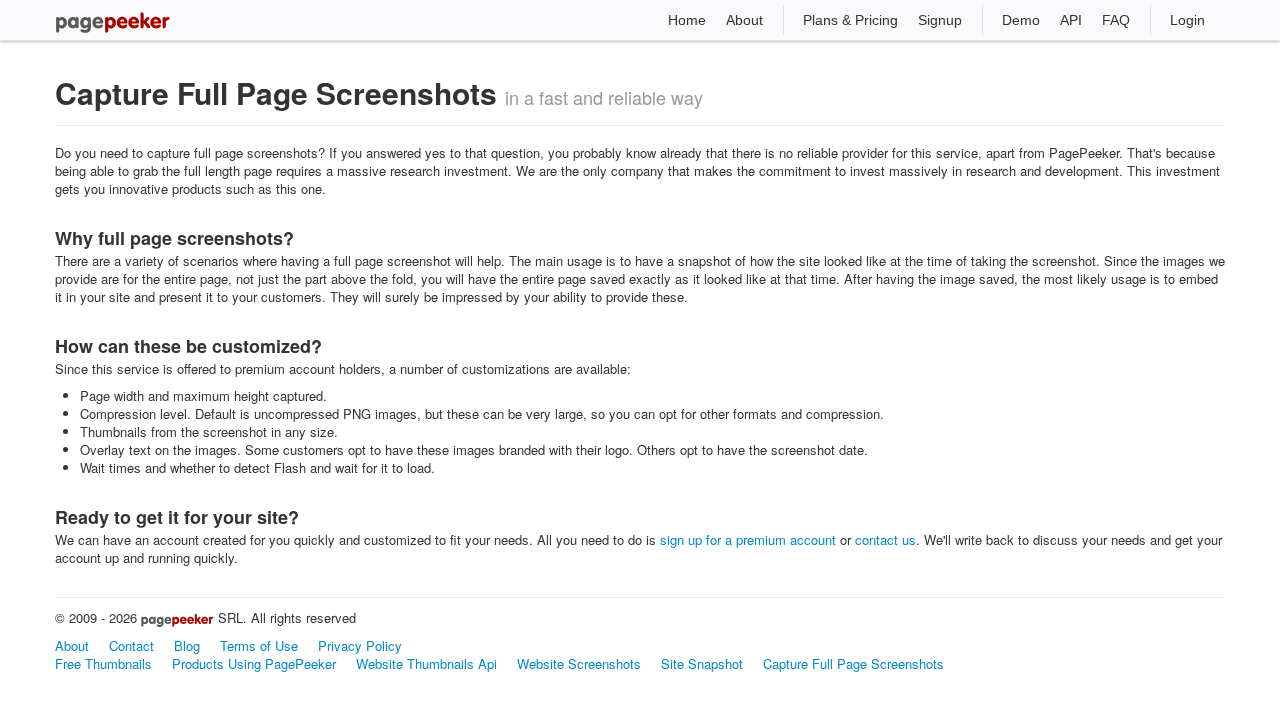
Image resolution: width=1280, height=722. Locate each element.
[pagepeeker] (112, 20)
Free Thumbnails (103, 663)
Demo (1021, 20)
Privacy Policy (360, 645)
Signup (940, 20)
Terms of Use (259, 645)
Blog (187, 645)
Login (1187, 20)
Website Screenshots (579, 663)
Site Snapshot (702, 663)
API (1071, 20)
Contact (131, 645)
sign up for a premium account (748, 539)
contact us (885, 539)
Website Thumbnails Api (426, 663)
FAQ (1116, 20)
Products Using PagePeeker (254, 663)
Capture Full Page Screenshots (853, 663)
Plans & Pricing (850, 20)
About (744, 20)
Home (687, 20)
